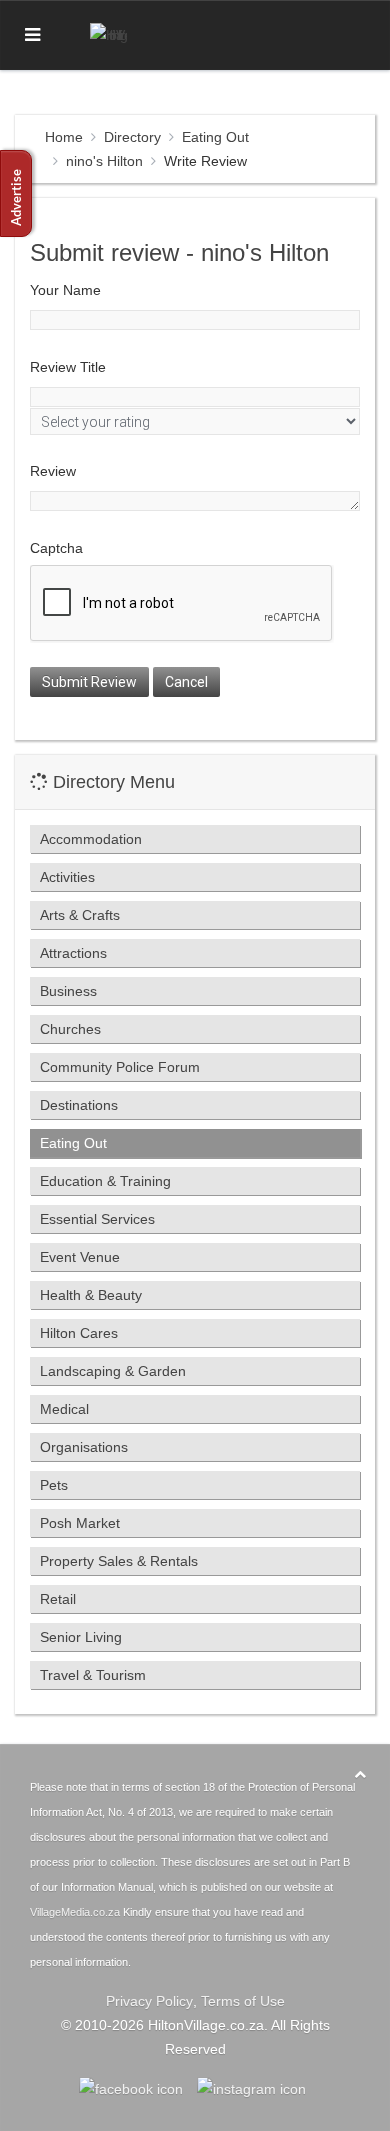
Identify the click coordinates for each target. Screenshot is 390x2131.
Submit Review (89, 682)
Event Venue (80, 1257)
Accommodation (91, 839)
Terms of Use (243, 2001)
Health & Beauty (91, 1295)
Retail (58, 1599)
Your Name (65, 290)
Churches (70, 1029)
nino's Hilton (104, 161)
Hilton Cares (79, 1333)
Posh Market (80, 1523)
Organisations (84, 1447)
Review (53, 471)
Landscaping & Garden (113, 1371)
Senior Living (81, 1637)
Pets (54, 1485)
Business (68, 991)
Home (64, 137)
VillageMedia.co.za (75, 1912)
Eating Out (215, 137)
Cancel (186, 682)
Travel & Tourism (93, 1675)
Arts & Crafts (80, 915)
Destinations (79, 1105)
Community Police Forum (120, 1067)
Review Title (68, 367)
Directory (132, 137)
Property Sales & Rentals (119, 1561)
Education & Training (105, 1181)
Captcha (56, 548)
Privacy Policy (149, 2001)
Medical (64, 1409)
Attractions (73, 953)
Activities (67, 877)
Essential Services (97, 1219)
